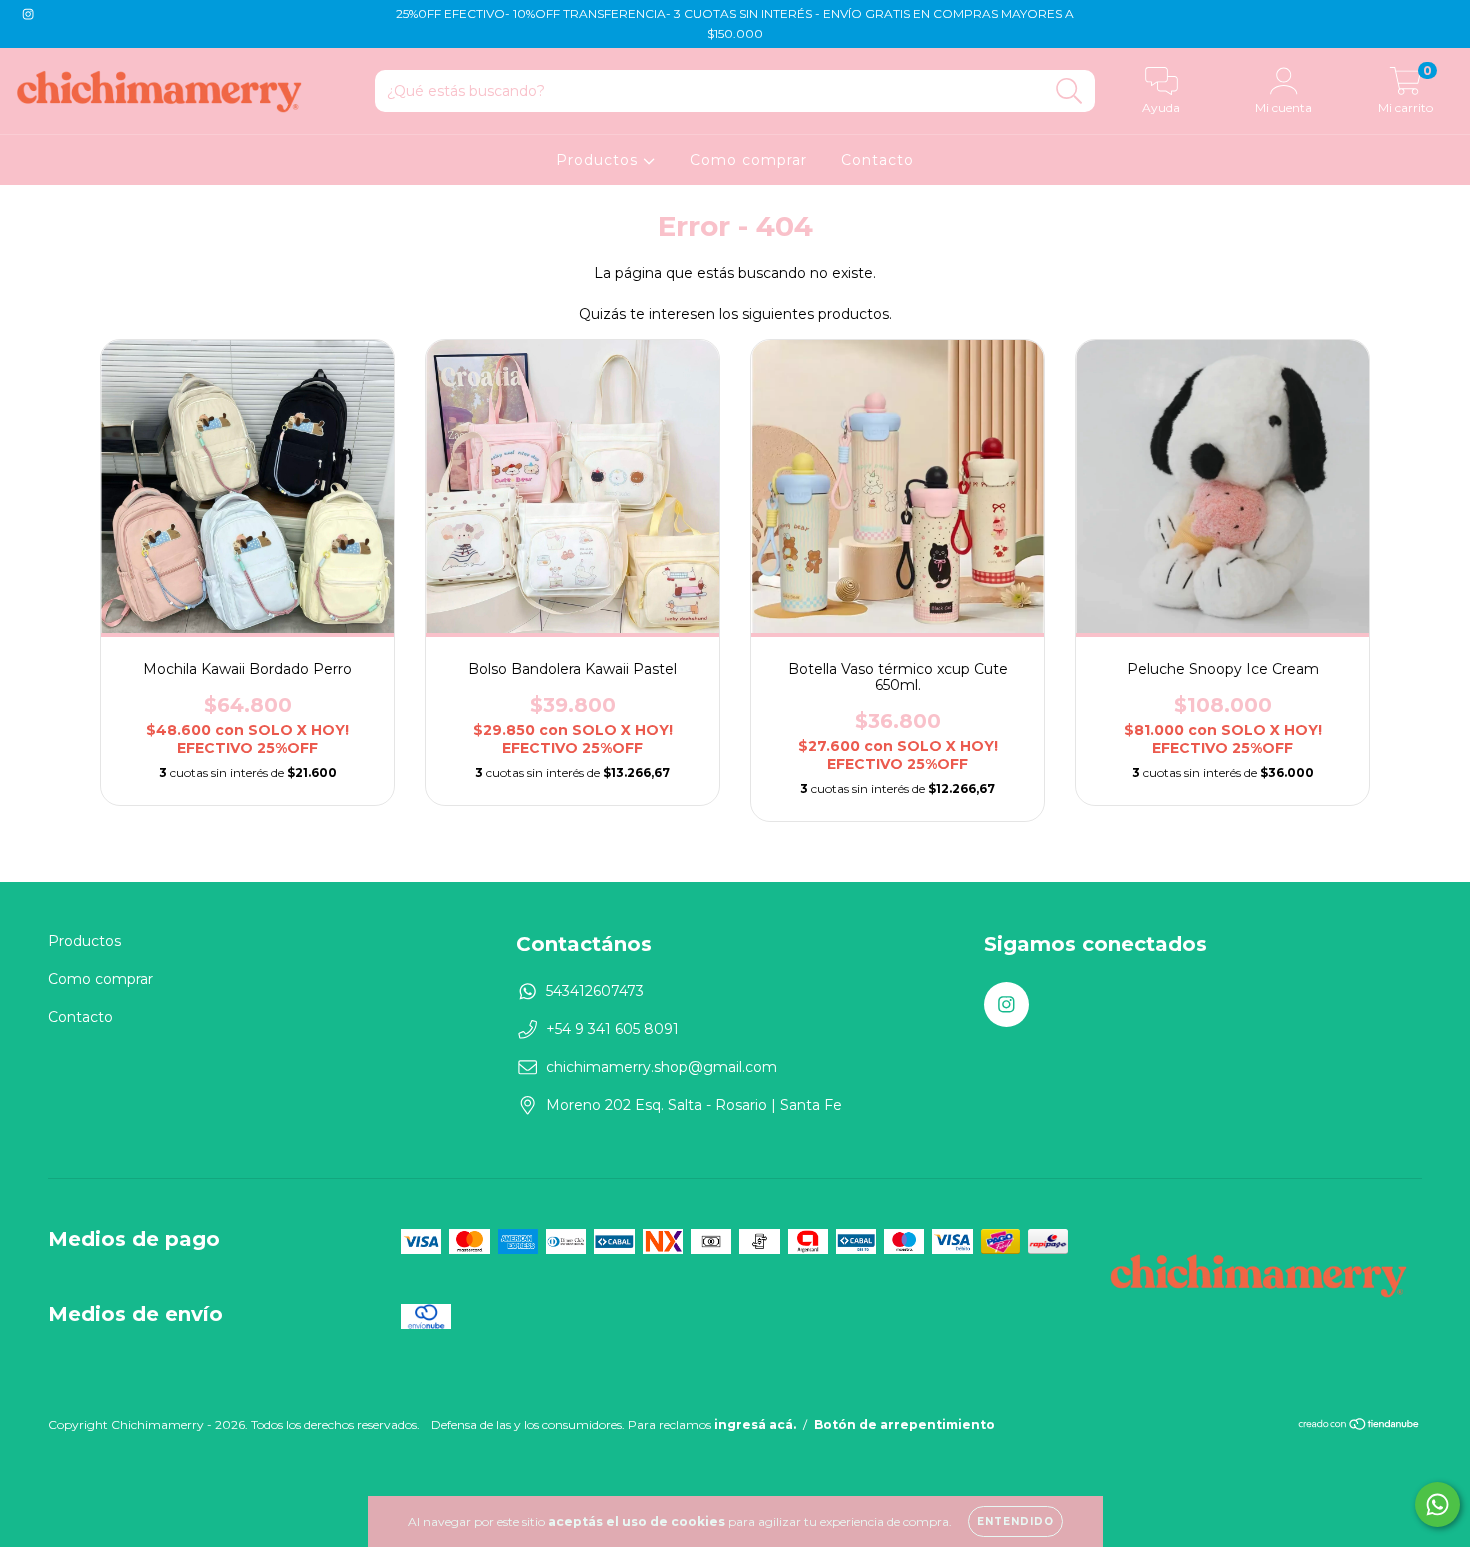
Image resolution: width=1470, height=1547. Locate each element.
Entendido (1015, 1521)
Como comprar (748, 160)
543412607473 (595, 991)
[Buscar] (1069, 91)
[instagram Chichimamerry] (28, 14)
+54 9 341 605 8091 (612, 1029)
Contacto (877, 160)
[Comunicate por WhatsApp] (1437, 1504)
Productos (599, 160)
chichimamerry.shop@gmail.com (661, 1067)
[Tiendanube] (1359, 1425)
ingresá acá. (755, 1424)
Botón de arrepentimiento (904, 1424)
